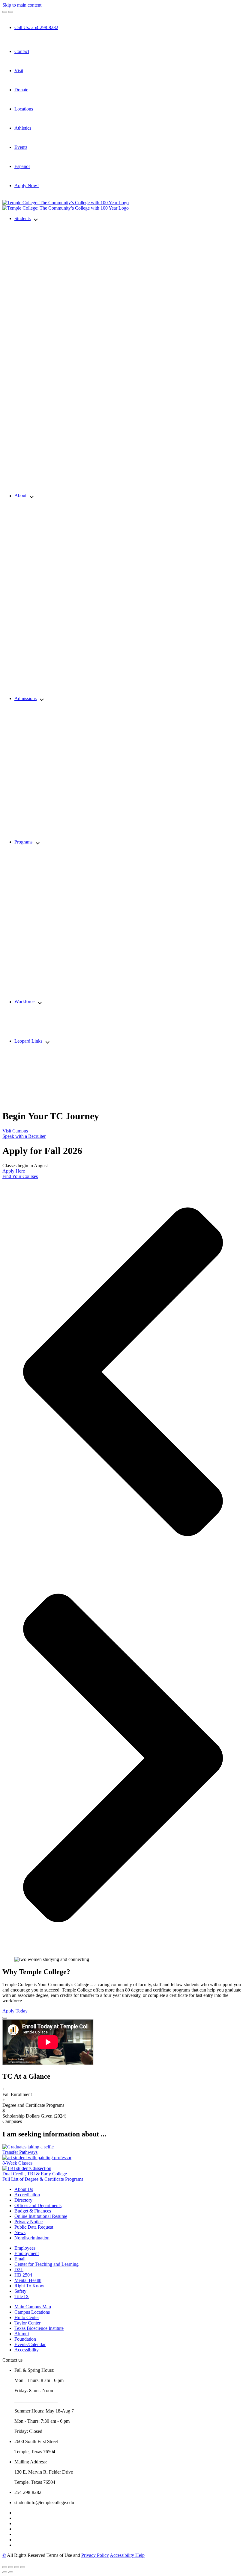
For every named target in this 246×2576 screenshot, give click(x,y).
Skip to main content (22, 5)
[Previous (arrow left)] (5, 2572)
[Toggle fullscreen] (17, 2567)
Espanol (22, 166)
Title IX (22, 2296)
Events (21, 147)
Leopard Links (28, 1041)
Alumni (22, 2334)
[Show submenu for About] (32, 496)
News (20, 2232)
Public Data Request (34, 2227)
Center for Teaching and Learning (46, 2264)
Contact (22, 51)
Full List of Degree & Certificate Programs (43, 2179)
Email (20, 2259)
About (20, 496)
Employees (25, 2248)
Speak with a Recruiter (24, 1136)
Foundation (25, 2339)
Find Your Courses (20, 1176)
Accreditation (27, 2195)
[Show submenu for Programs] (38, 842)
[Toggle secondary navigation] (11, 12)
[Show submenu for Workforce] (40, 1002)
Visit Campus (15, 1131)
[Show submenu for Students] (36, 219)
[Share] (11, 2567)
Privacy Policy (95, 2555)
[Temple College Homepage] (66, 203)
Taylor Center (27, 2323)
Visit (19, 71)
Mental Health (28, 2280)
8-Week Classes (17, 2163)
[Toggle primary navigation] (5, 12)
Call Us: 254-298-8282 (36, 27)
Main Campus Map (33, 2307)
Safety (20, 2291)
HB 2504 (23, 2275)
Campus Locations (32, 2312)
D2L (19, 2270)
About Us (24, 2189)
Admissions (25, 698)
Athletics (23, 128)
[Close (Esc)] (5, 2567)
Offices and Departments (38, 2205)
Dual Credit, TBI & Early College (35, 2174)
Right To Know (29, 2286)
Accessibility (27, 2350)
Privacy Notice (28, 2222)
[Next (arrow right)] (11, 2572)
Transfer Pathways (20, 2152)
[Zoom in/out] (23, 2567)
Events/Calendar (30, 2344)
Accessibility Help (127, 2555)
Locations (24, 109)
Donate (21, 90)
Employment (27, 2253)
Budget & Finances (33, 2211)
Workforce (24, 1002)
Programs (23, 842)
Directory (23, 2200)
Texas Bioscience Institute (39, 2328)
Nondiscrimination (32, 2238)
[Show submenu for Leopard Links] (48, 1042)
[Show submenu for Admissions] (42, 699)
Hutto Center (27, 2317)
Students (22, 218)
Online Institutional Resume (41, 2216)
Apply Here (14, 1171)
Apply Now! (27, 185)
